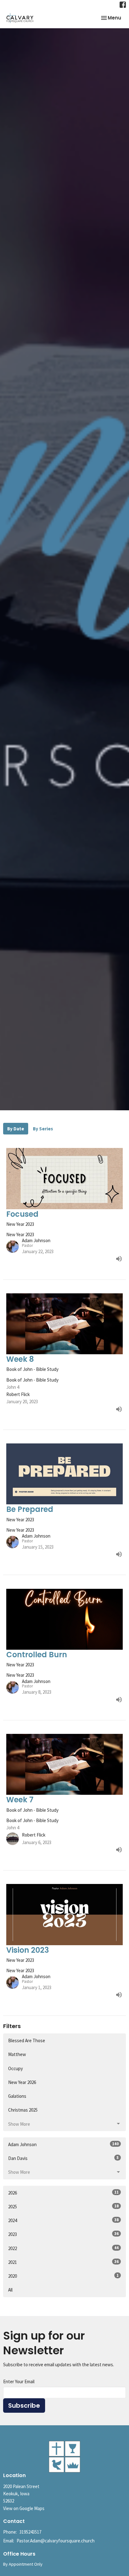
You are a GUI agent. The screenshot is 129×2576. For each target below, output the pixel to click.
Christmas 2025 (23, 2110)
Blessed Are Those (27, 2040)
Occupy (15, 2068)
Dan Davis (63, 2158)
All (10, 2290)
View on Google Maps (24, 2508)
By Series (43, 1129)
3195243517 (30, 2532)
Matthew (17, 2054)
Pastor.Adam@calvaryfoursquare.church (56, 2541)
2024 (63, 2220)
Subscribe (24, 2406)
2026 (63, 2193)
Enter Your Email (19, 2381)
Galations (17, 2096)
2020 (63, 2276)
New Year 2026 (22, 2082)
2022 (63, 2248)
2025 (63, 2206)
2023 (63, 2234)
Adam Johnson (63, 2144)
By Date (16, 1129)
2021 (63, 2262)
